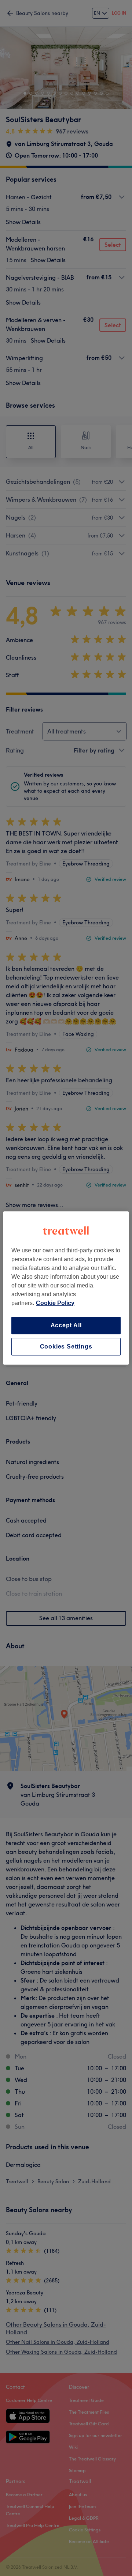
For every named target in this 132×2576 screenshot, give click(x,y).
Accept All (66, 1325)
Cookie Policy (55, 1303)
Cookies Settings (66, 1347)
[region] (66, 1288)
